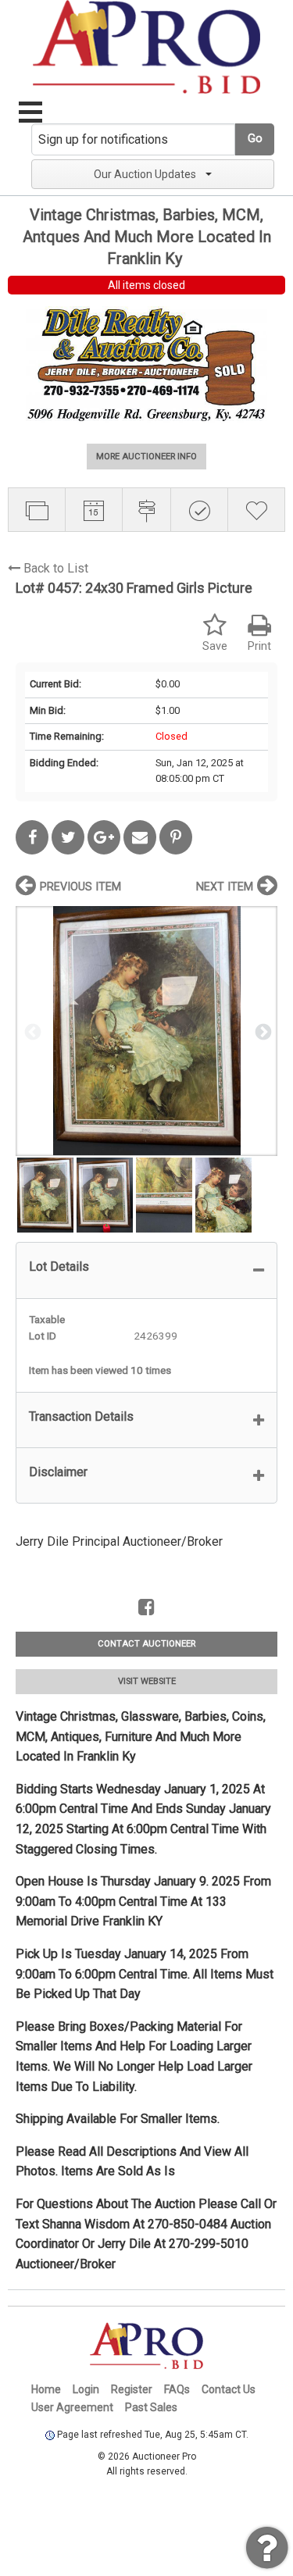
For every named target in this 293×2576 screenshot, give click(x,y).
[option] (146, 1031)
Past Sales (151, 2407)
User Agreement (72, 2407)
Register (132, 2389)
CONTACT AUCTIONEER (146, 1644)
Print (259, 646)
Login (86, 2389)
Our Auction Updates (145, 174)
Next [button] (262, 1031)
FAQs (177, 2389)
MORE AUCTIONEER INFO (146, 457)
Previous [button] (31, 1031)
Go (255, 139)
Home (46, 2389)
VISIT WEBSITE (147, 1681)
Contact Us (229, 2389)
